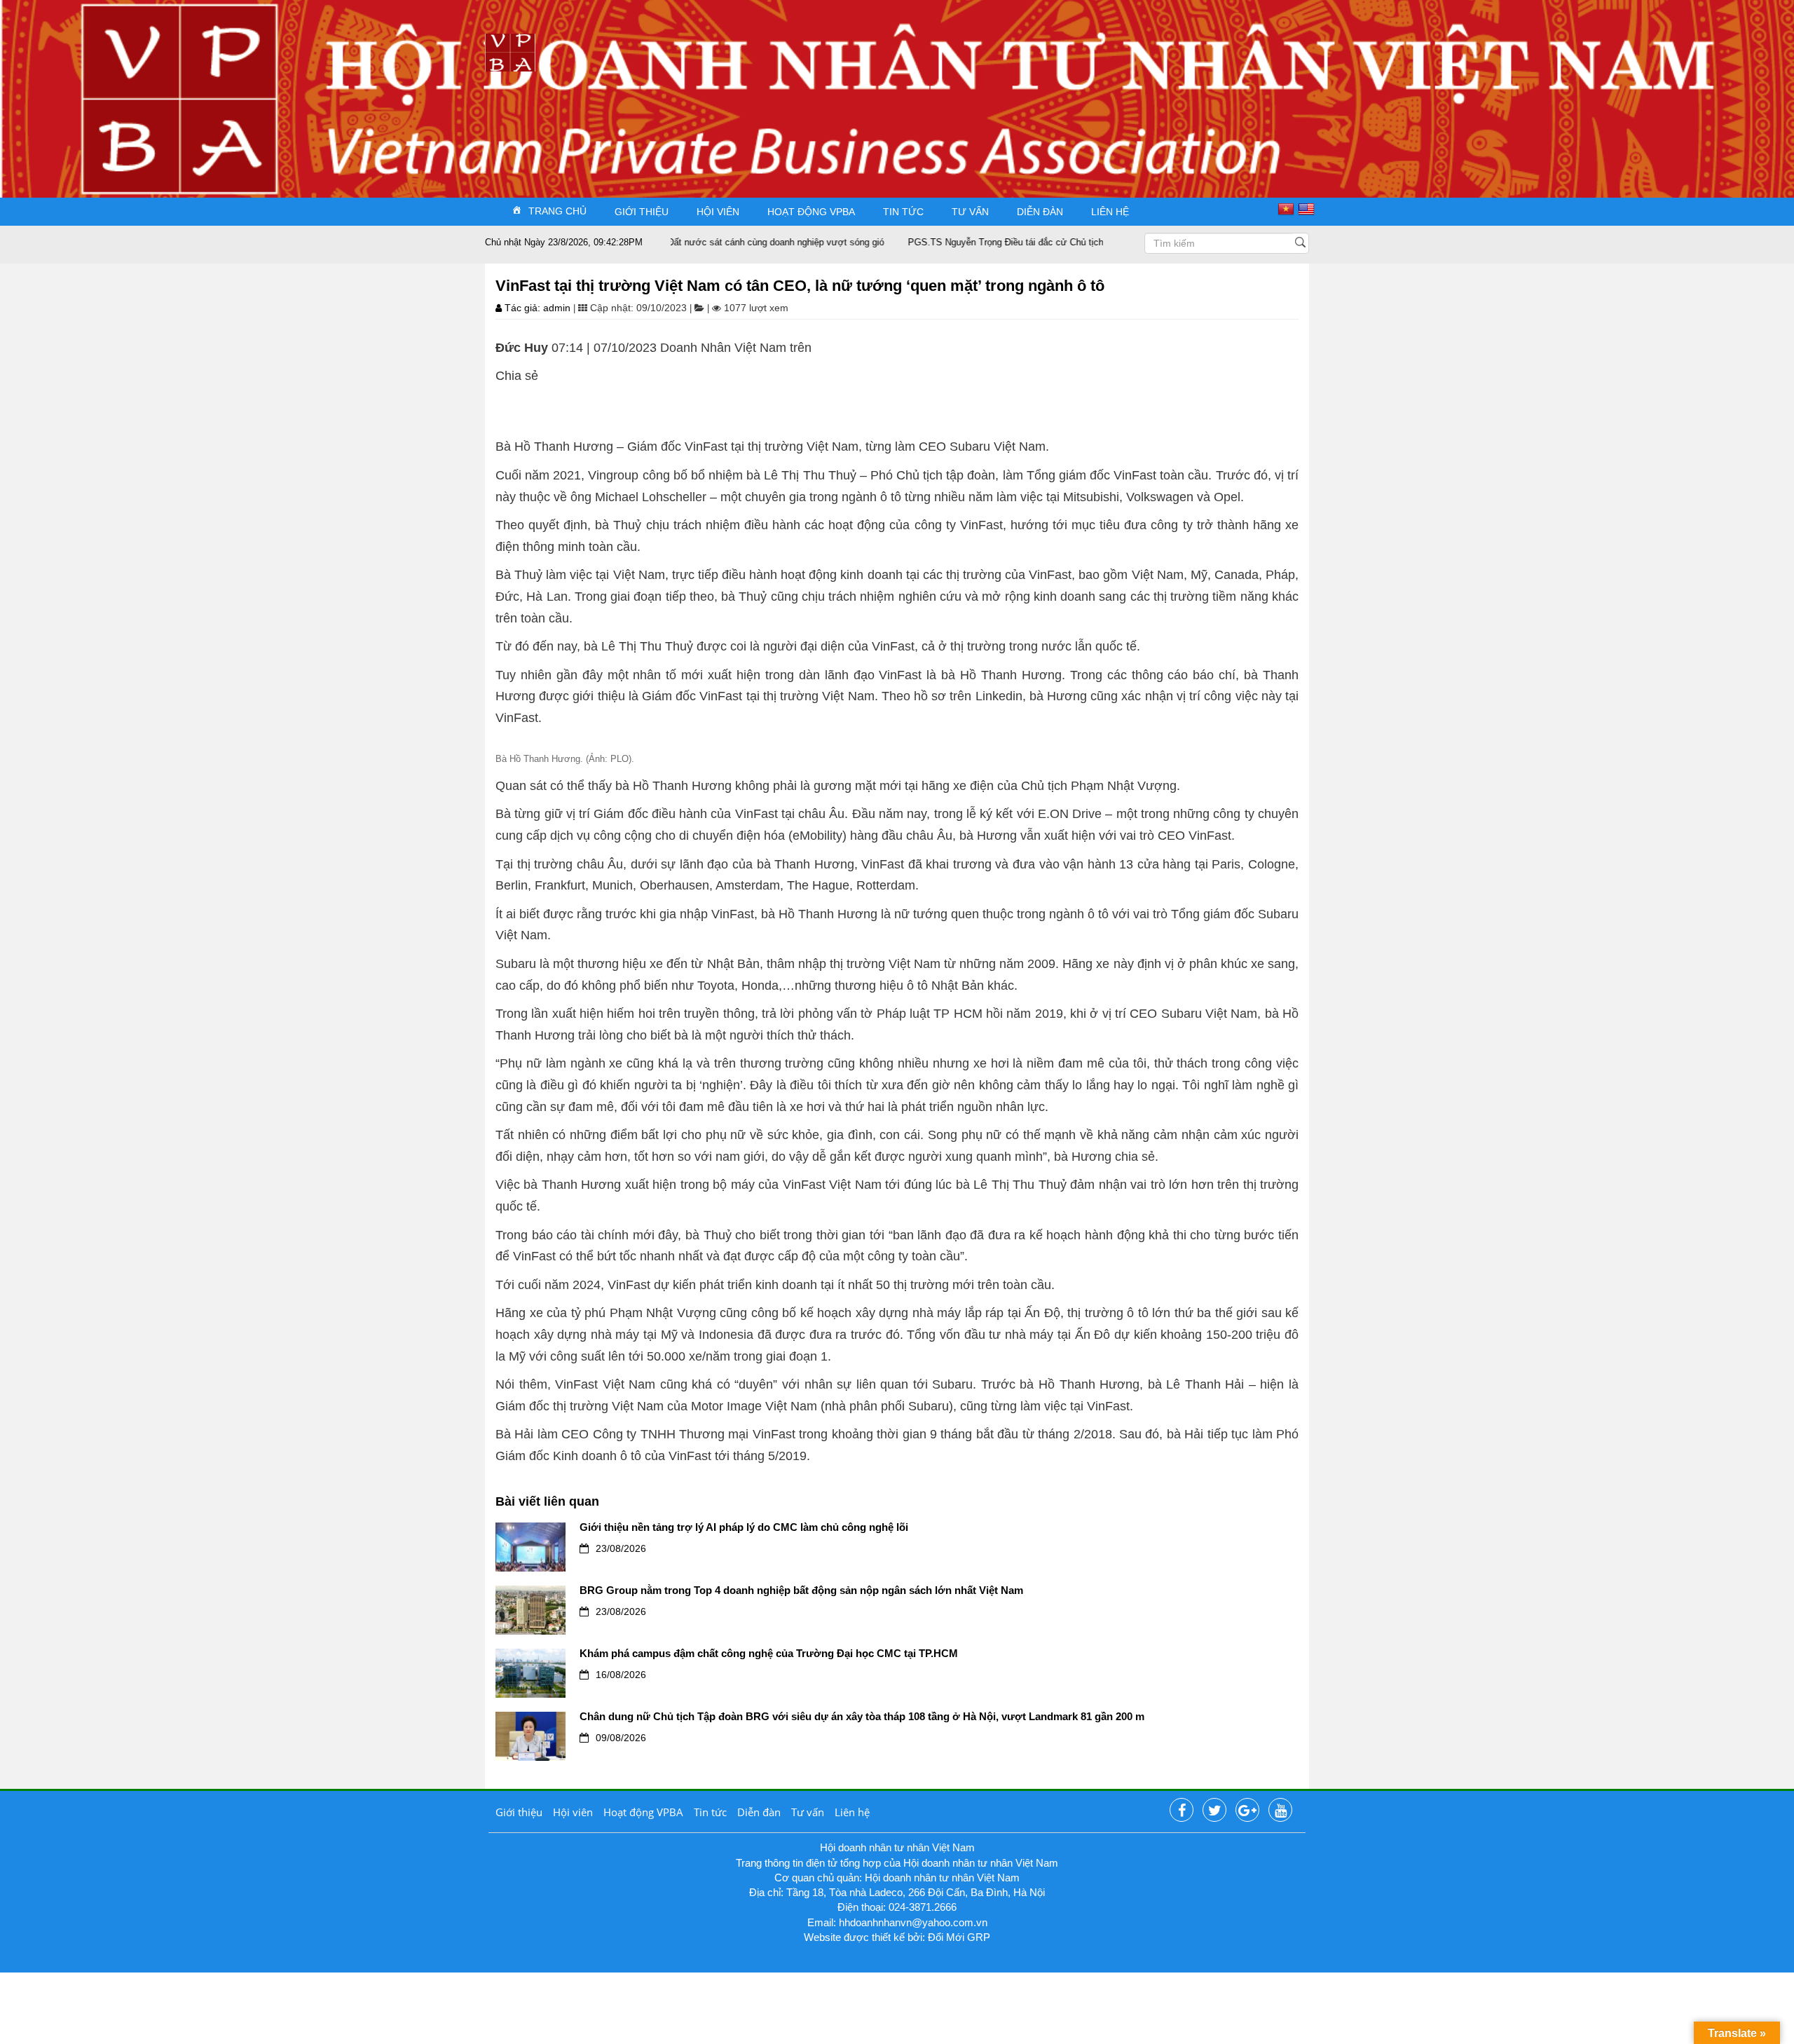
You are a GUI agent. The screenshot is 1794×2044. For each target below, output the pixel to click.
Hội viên (718, 212)
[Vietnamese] (1288, 208)
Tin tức (903, 212)
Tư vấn (970, 212)
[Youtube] (1280, 1811)
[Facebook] (1182, 1811)
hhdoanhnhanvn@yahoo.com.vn (913, 1922)
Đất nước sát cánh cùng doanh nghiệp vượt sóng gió (721, 242)
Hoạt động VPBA (811, 212)
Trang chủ (557, 210)
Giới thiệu (642, 212)
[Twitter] (1214, 1811)
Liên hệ (1110, 212)
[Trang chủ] (510, 52)
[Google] (1247, 1811)
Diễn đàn (1040, 212)
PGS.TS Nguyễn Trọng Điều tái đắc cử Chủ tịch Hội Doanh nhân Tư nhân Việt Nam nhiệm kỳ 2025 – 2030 (1070, 242)
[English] (1308, 208)
